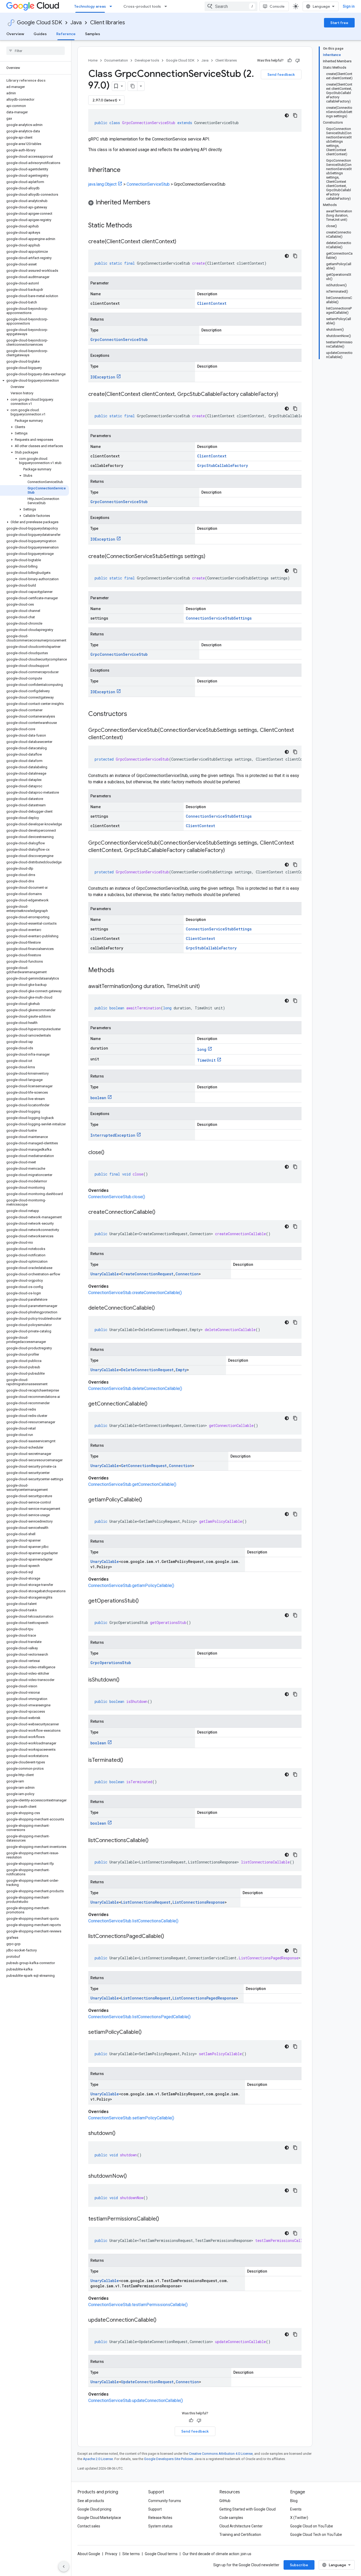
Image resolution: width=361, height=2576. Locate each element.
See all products (91, 2501)
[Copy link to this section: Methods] (121, 971)
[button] (34, 381)
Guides (40, 34)
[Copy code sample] (295, 115)
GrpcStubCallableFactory (223, 465)
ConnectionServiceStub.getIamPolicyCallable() (131, 1586)
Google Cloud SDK (40, 23)
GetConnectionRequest (144, 1466)
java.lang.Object (102, 184)
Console (277, 6)
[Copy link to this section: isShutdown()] (125, 1680)
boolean (98, 1098)
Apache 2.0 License (98, 2459)
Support (155, 2509)
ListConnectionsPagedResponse (204, 1998)
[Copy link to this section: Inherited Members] (156, 203)
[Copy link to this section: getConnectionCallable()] (153, 1404)
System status (160, 2526)
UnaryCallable (105, 1274)
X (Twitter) (299, 2518)
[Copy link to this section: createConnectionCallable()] (161, 1212)
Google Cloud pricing (94, 2509)
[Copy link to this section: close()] (110, 1153)
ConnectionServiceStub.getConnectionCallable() (132, 1484)
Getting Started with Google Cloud (247, 2509)
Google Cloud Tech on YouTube (316, 2535)
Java (76, 23)
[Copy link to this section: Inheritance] (126, 170)
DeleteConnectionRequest (147, 1370)
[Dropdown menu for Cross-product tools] (167, 6)
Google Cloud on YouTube (312, 2526)
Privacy (111, 2554)
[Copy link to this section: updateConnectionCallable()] (162, 2320)
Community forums (165, 2501)
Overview (15, 34)
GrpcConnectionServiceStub (119, 339)
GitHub (225, 2501)
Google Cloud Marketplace (99, 2518)
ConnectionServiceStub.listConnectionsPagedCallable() (139, 2017)
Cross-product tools (142, 6)
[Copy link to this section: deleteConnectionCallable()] (160, 1308)
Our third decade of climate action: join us (217, 2554)
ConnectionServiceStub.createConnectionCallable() (135, 1293)
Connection (187, 1274)
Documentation (116, 60)
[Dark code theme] (287, 115)
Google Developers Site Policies (168, 2459)
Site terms (131, 2554)
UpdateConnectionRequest (147, 2382)
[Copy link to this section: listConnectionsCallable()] (154, 1841)
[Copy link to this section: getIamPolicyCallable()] (147, 1500)
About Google (89, 2554)
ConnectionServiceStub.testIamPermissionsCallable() (138, 2305)
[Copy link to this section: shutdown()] (121, 2134)
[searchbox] (36, 51)
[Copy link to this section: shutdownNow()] (132, 2176)
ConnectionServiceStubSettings (219, 618)
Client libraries (108, 23)
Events (296, 2509)
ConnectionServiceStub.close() (117, 1197)
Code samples (231, 2518)
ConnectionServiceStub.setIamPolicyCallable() (131, 2118)
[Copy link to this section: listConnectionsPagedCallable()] (169, 1937)
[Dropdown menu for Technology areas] (112, 6)
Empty (181, 1370)
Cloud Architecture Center (241, 2526)
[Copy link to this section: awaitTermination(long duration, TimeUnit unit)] (205, 987)
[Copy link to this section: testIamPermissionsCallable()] (164, 2219)
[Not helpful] (298, 60)
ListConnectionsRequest (146, 1902)
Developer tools (147, 60)
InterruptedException (113, 1135)
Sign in (349, 6)
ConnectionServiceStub (148, 184)
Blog (294, 2501)
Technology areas (90, 6)
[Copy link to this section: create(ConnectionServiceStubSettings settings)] (211, 557)
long (202, 1049)
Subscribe (299, 2565)
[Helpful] (290, 60)
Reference (66, 34)
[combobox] (231, 6)
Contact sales (89, 2526)
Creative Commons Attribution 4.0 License (221, 2454)
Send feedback (281, 74)
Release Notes (160, 2518)
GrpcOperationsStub (111, 1663)
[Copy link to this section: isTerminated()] (128, 1760)
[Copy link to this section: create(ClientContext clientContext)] (182, 242)
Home (93, 60)
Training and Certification (240, 2535)
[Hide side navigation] (64, 2566)
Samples (93, 34)
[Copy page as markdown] (133, 86)
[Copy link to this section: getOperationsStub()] (144, 1601)
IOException (103, 377)
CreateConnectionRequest (147, 1274)
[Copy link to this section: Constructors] (134, 714)
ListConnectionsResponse (199, 1902)
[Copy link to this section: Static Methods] (139, 226)
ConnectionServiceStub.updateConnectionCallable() (136, 2401)
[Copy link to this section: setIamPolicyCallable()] (147, 2032)
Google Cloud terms (161, 2554)
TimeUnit (206, 1060)
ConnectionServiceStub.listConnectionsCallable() (133, 1921)
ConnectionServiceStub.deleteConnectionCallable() (135, 1388)
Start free (339, 23)
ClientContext (212, 303)
